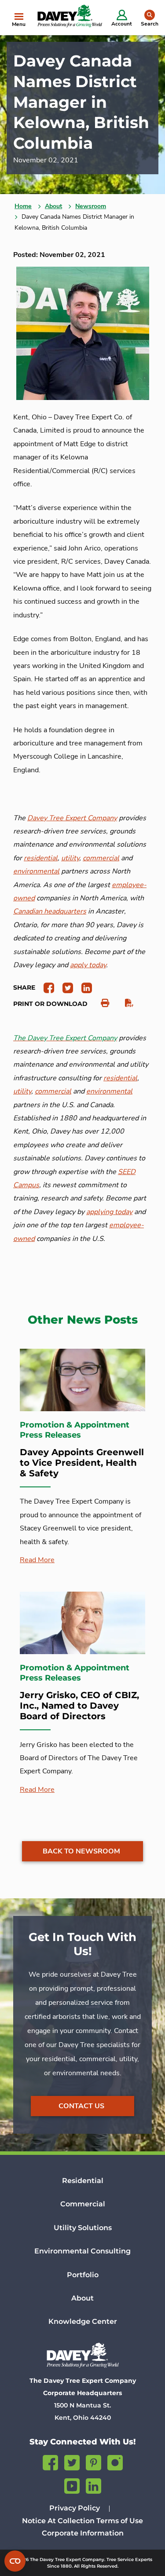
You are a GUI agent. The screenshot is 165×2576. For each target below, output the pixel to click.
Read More (37, 1560)
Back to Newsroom (81, 1851)
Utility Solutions (83, 2228)
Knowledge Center (83, 2321)
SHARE (24, 987)
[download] (125, 1003)
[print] (101, 1003)
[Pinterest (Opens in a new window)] (93, 2461)
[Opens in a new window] (46, 987)
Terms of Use (120, 2521)
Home (23, 206)
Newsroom (91, 206)
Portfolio (83, 2275)
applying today (109, 1212)
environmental (109, 1091)
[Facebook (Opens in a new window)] (50, 2461)
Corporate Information (83, 2533)
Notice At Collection (58, 2521)
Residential (83, 2181)
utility (22, 1091)
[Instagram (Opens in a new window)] (115, 2461)
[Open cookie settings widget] (15, 2561)
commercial (53, 1091)
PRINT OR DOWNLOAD (50, 1004)
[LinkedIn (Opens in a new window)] (93, 2485)
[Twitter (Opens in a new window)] (72, 2461)
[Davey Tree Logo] (82, 2355)
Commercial (83, 2204)
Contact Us (81, 2106)
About (53, 206)
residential (120, 1078)
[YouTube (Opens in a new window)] (72, 2485)
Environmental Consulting (82, 2251)
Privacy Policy (75, 2508)
